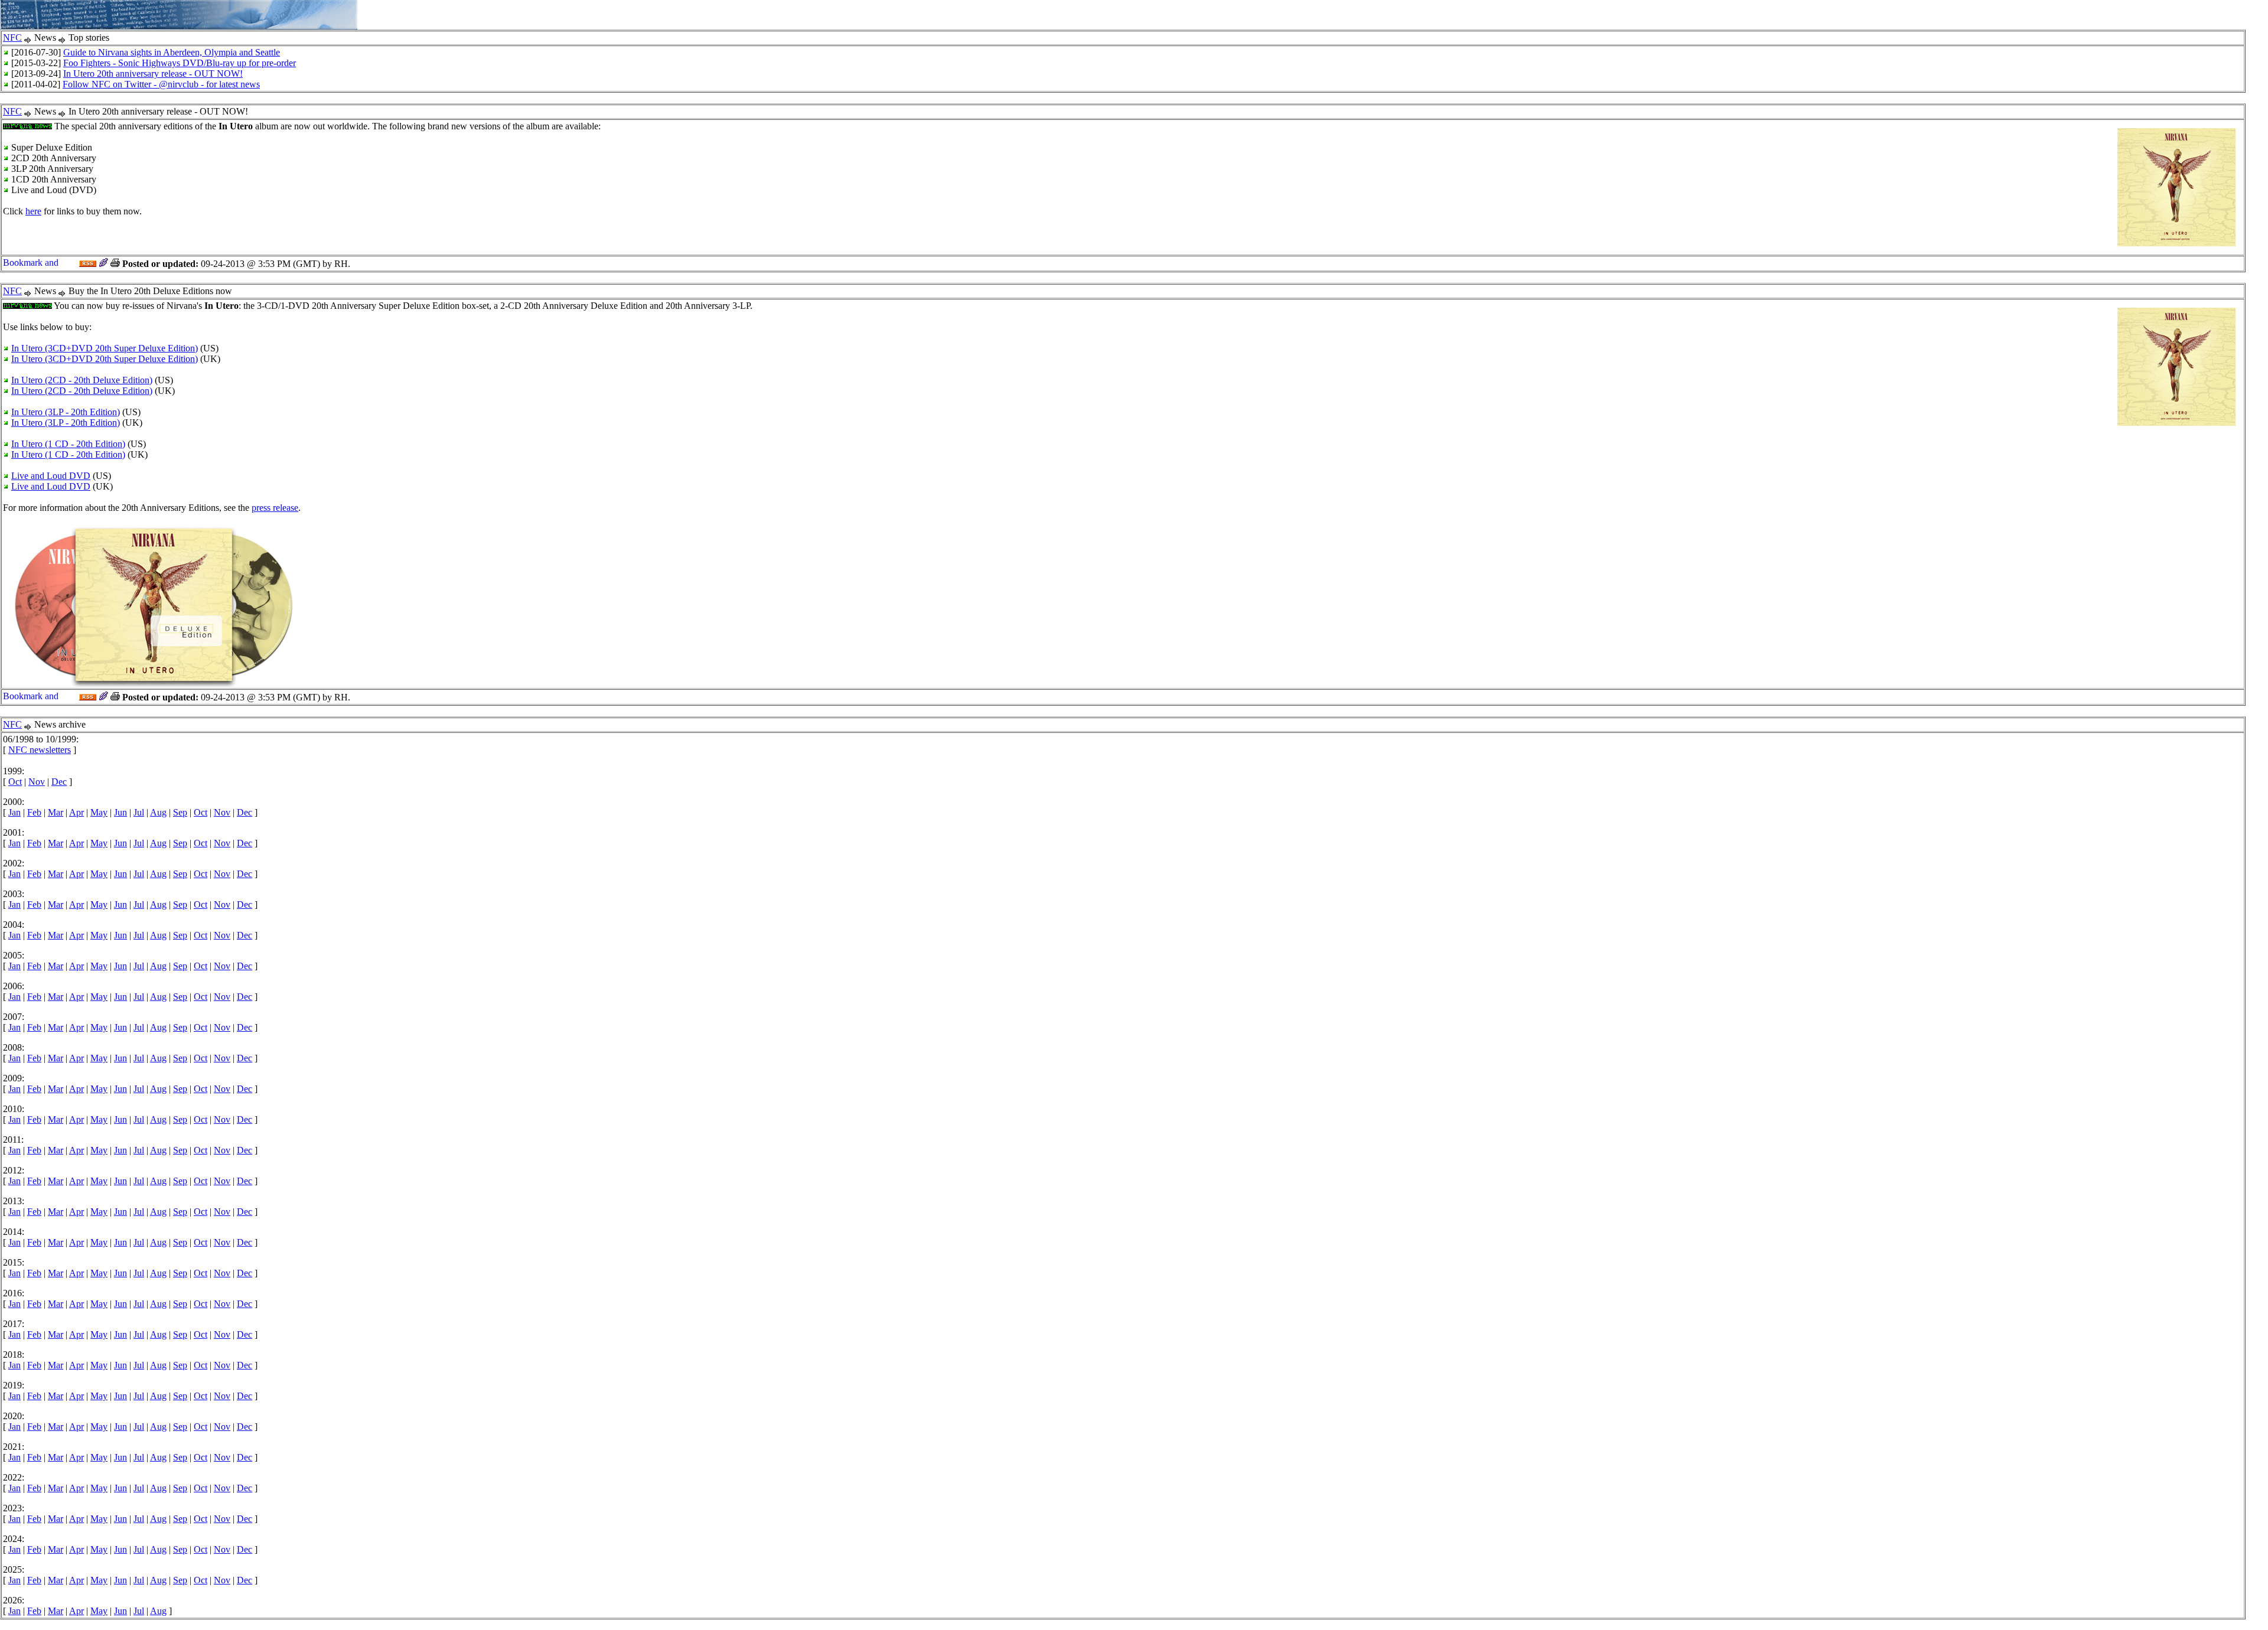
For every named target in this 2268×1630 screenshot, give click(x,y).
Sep (180, 812)
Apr (76, 812)
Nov (37, 782)
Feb (34, 812)
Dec (59, 782)
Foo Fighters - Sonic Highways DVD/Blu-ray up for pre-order (180, 63)
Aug (158, 812)
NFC (12, 38)
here (33, 211)
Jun (120, 812)
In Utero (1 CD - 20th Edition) (68, 444)
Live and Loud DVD (51, 476)
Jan (14, 812)
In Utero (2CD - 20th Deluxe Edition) (82, 380)
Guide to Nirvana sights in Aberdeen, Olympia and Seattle (172, 52)
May (99, 812)
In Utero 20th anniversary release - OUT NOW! (153, 74)
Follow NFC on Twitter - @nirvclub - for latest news (161, 84)
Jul (139, 812)
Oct (15, 782)
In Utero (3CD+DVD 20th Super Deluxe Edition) (105, 348)
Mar (56, 812)
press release (275, 508)
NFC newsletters (40, 750)
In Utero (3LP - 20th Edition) (66, 412)
